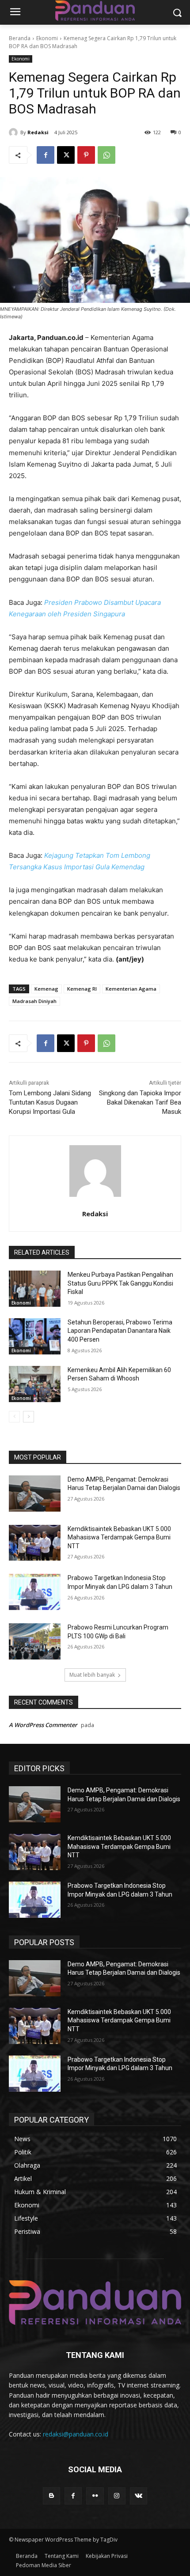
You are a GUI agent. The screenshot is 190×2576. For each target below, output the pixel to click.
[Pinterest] (86, 155)
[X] (66, 155)
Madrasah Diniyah (34, 1001)
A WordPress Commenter (43, 1725)
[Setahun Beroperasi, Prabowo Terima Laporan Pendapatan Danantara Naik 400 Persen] (35, 1336)
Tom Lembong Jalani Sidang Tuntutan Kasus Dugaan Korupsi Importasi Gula (50, 1102)
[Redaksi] (15, 132)
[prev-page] (14, 1417)
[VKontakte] (139, 2496)
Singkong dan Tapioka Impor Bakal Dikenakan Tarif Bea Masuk (140, 1102)
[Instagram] (117, 2496)
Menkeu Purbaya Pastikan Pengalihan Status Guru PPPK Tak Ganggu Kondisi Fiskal (120, 1283)
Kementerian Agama (131, 989)
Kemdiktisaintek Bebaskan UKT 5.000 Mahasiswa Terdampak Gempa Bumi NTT (119, 1537)
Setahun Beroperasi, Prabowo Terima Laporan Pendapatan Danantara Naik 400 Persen (120, 1331)
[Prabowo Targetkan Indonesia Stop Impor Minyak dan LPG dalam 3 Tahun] (35, 1592)
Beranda (20, 38)
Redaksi (38, 132)
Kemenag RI (82, 989)
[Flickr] (95, 2496)
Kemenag (46, 989)
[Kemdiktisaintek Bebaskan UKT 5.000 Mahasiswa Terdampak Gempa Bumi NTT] (35, 1543)
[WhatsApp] (106, 155)
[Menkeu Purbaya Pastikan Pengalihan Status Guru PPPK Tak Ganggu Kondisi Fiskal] (35, 1289)
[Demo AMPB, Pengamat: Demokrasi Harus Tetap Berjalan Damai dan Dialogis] (35, 1494)
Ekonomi (47, 38)
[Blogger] (51, 2496)
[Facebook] (46, 155)
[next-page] (28, 1417)
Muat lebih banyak (92, 1675)
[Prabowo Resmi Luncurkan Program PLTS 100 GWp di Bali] (35, 1641)
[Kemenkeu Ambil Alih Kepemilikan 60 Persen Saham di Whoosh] (35, 1384)
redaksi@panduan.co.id (76, 2434)
